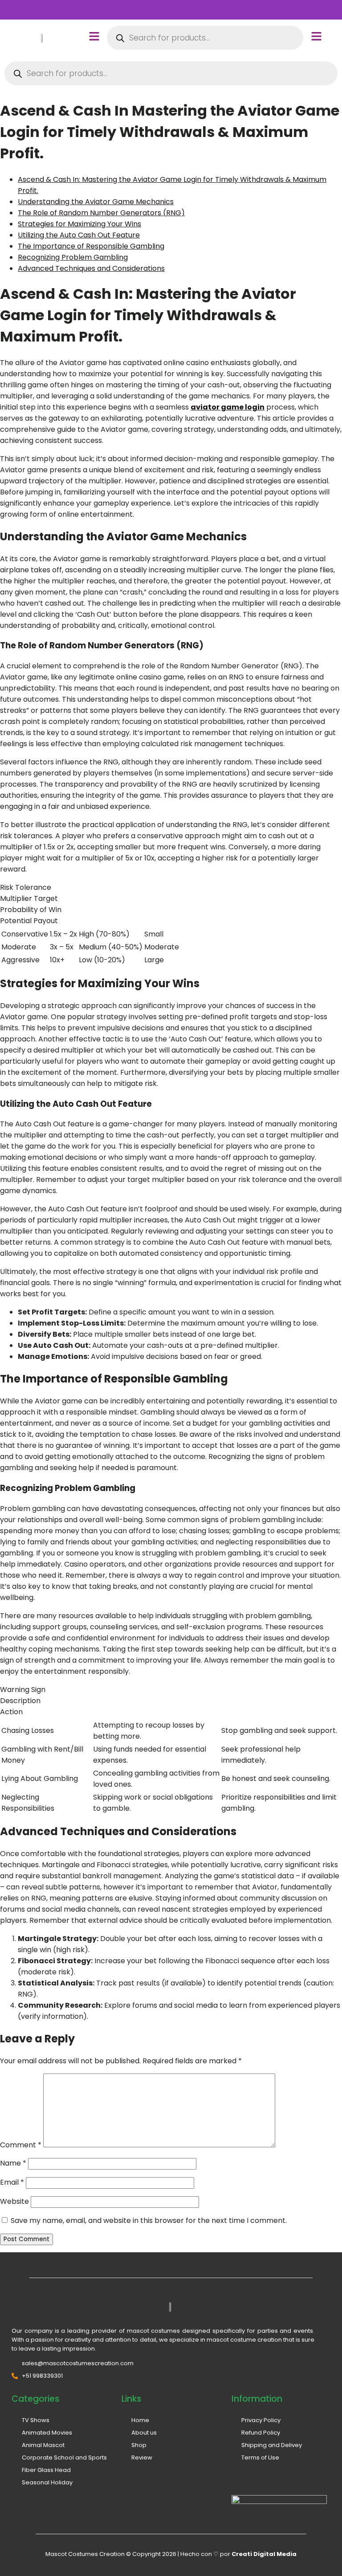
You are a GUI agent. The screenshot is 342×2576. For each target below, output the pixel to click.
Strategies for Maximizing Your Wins (79, 224)
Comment (21, 2145)
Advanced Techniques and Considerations (91, 268)
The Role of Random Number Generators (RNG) (101, 213)
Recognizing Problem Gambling (73, 257)
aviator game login (228, 407)
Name (13, 2163)
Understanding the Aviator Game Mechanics (96, 202)
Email (12, 2182)
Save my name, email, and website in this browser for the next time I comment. (149, 2220)
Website (14, 2201)
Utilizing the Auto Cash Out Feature (79, 235)
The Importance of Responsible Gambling (91, 246)
